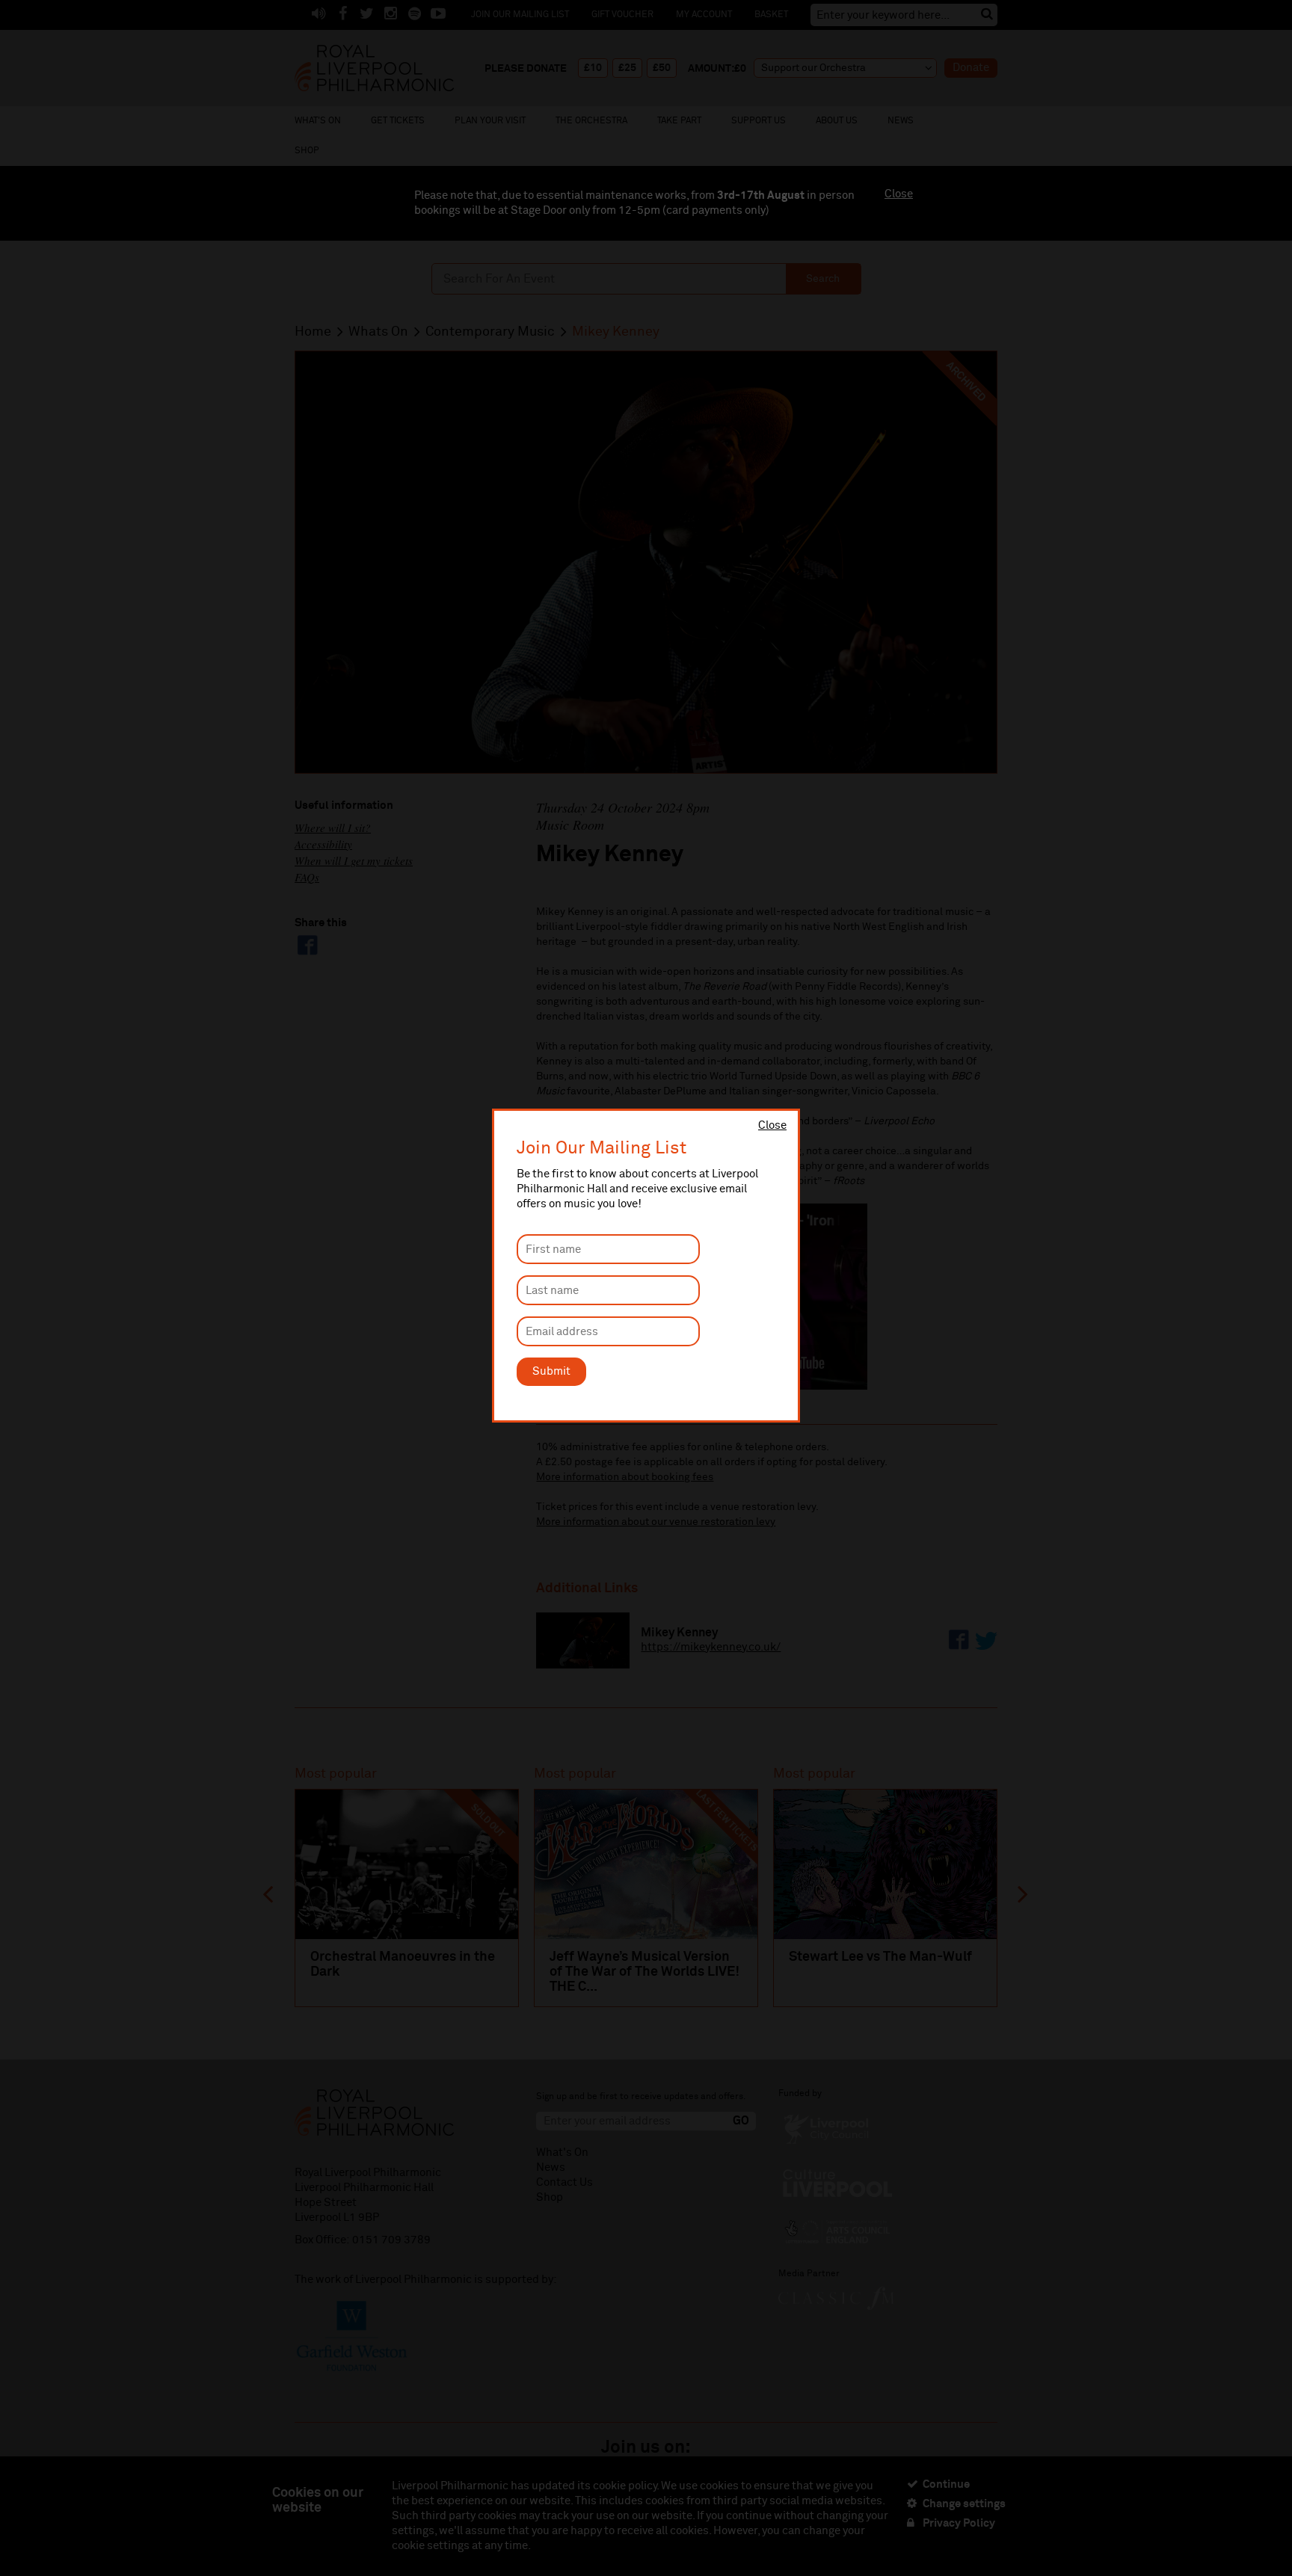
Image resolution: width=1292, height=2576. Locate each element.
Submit (551, 1371)
